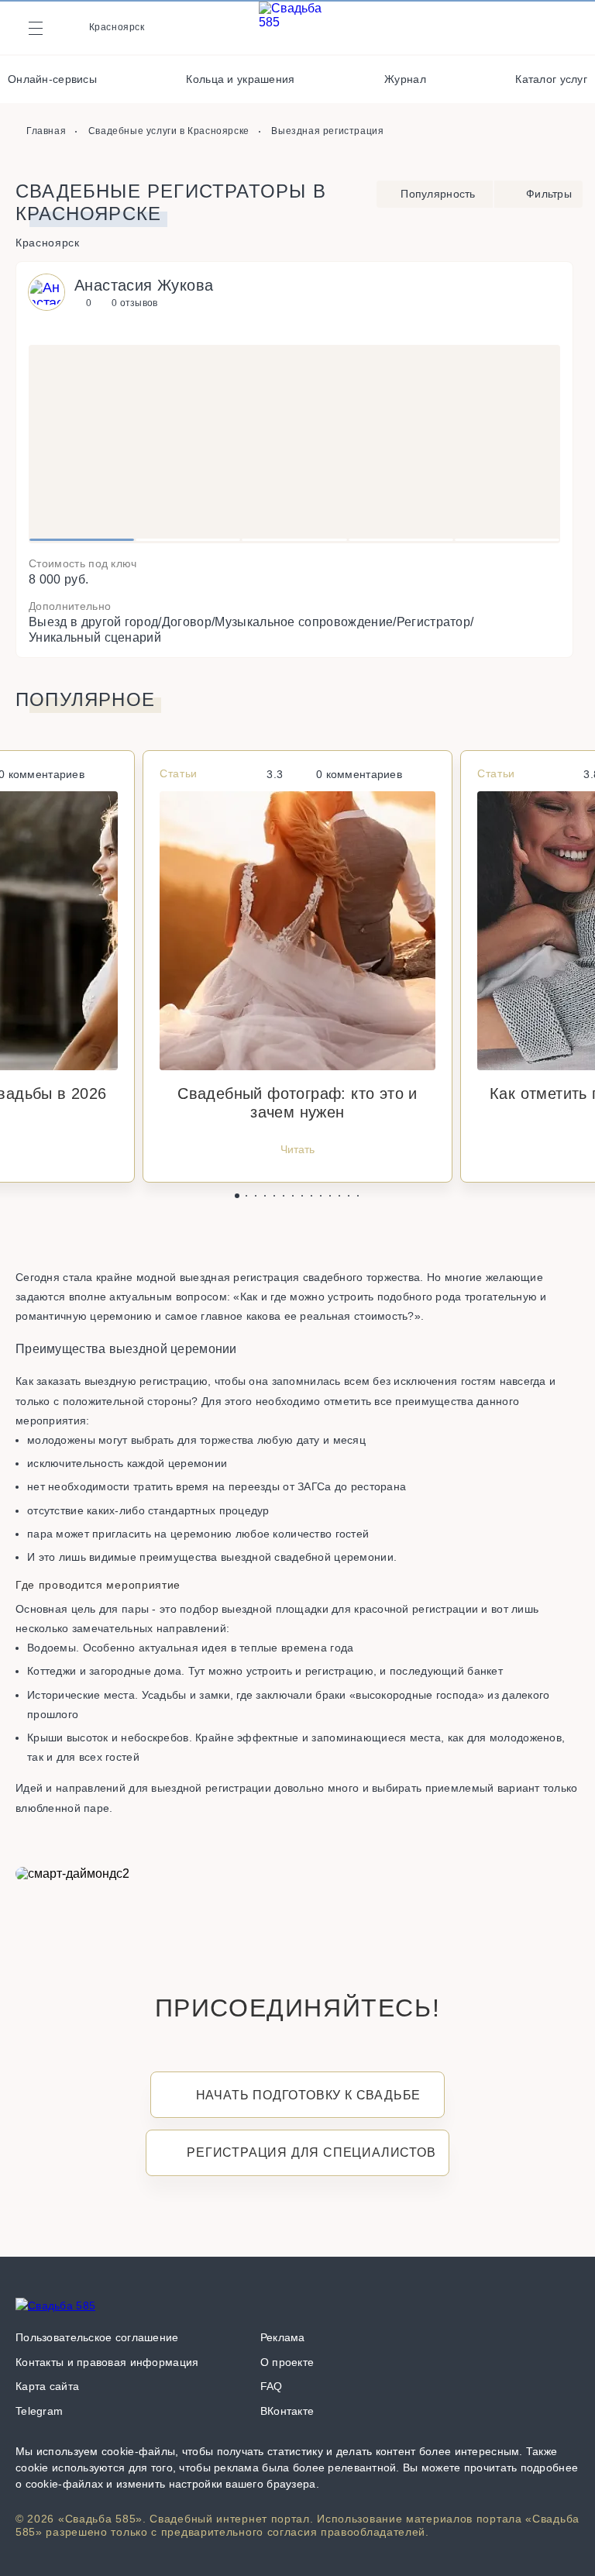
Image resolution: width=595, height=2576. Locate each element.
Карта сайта (47, 2386)
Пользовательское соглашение (97, 2337)
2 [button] (188, 540)
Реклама (283, 2337)
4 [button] (401, 540)
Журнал (405, 79)
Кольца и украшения (240, 79)
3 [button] (294, 540)
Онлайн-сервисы (52, 79)
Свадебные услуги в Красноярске (169, 131)
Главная (46, 131)
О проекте (287, 2362)
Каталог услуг (551, 79)
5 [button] (507, 540)
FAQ (272, 2386)
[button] (237, 1196)
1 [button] (82, 540)
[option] (294, 444)
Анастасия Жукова (144, 285)
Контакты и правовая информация (107, 2362)
